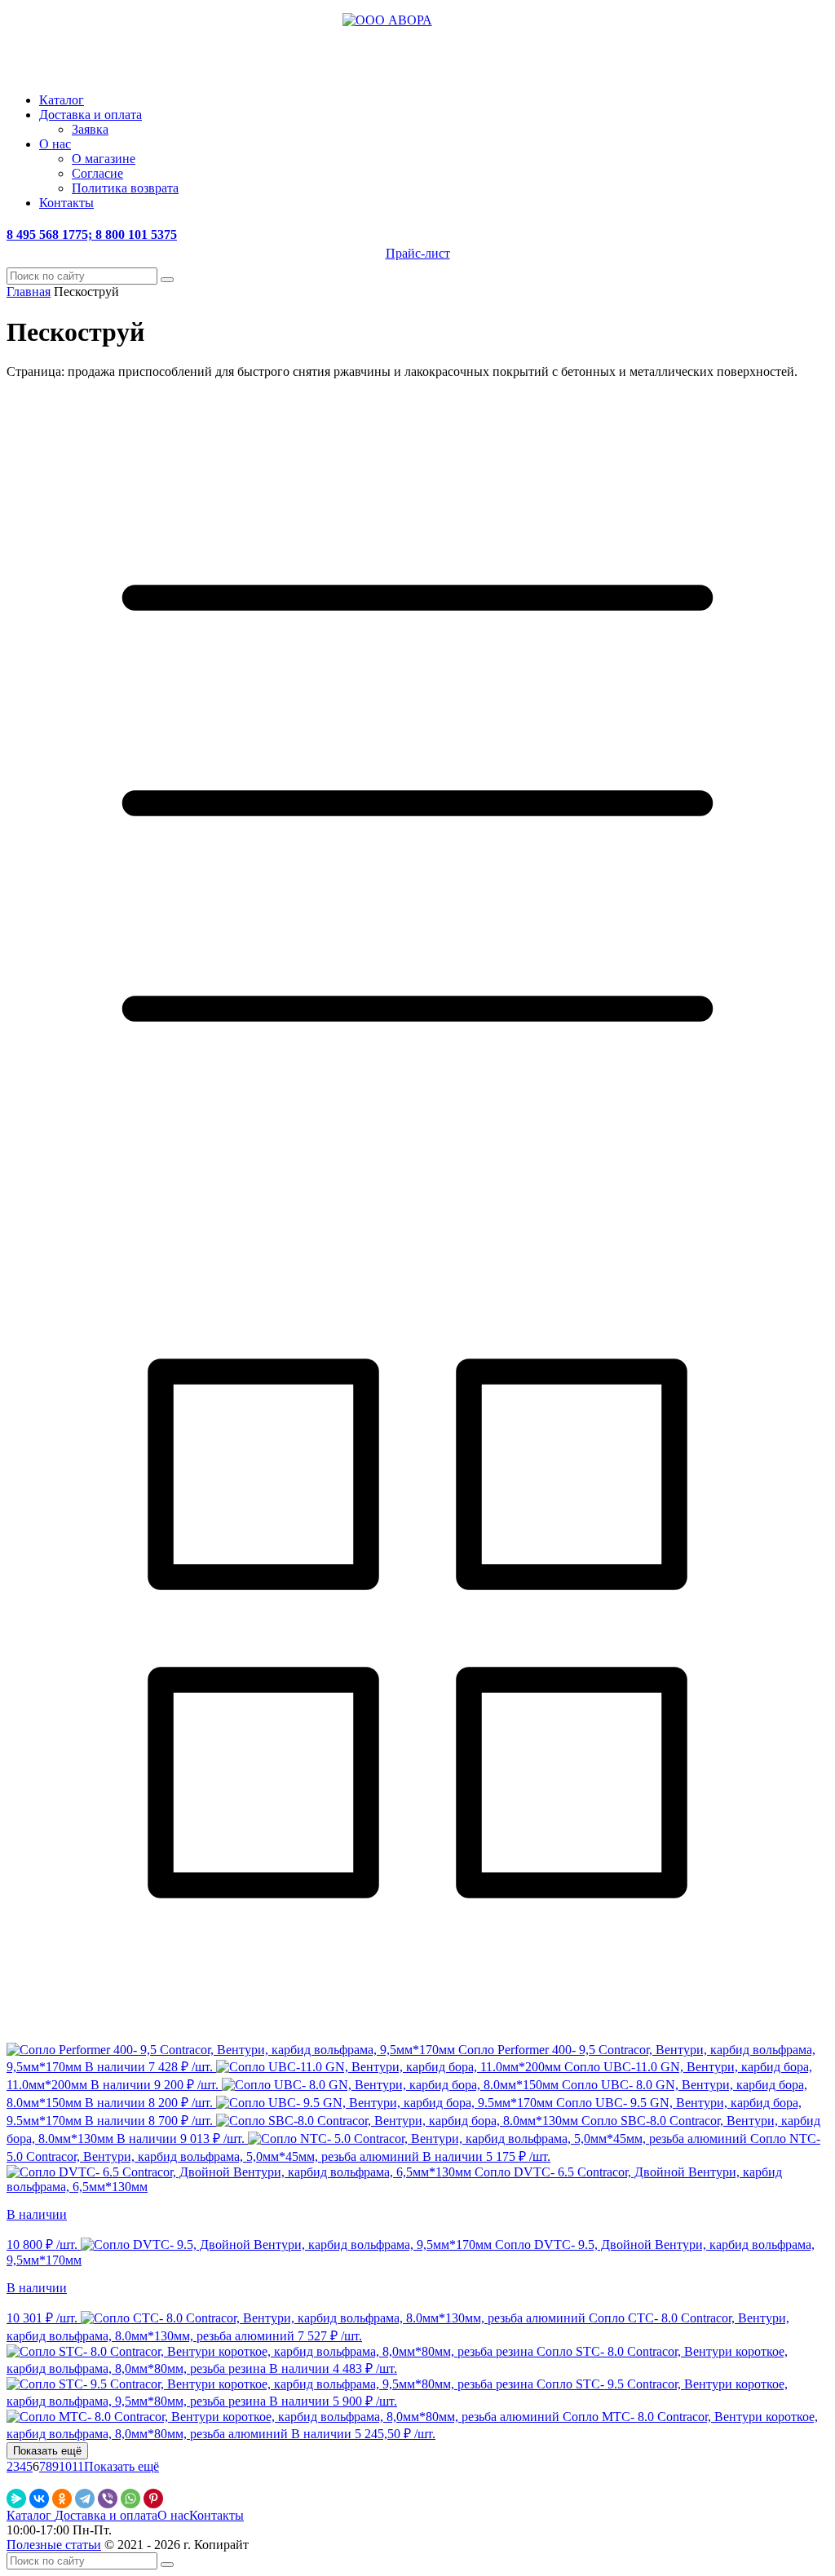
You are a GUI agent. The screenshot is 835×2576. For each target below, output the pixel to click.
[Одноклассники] (62, 2499)
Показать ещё (121, 2466)
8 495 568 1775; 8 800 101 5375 (92, 234)
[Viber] (108, 2499)
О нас (55, 144)
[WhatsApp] (130, 2499)
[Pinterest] (153, 2499)
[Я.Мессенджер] (16, 2499)
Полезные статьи (54, 2545)
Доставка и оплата (91, 115)
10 (65, 2466)
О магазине (104, 159)
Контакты (66, 203)
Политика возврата (125, 188)
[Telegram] (85, 2499)
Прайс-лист (418, 253)
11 (78, 2466)
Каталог (62, 100)
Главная (29, 292)
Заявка (90, 129)
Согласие (97, 173)
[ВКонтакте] (39, 2499)
